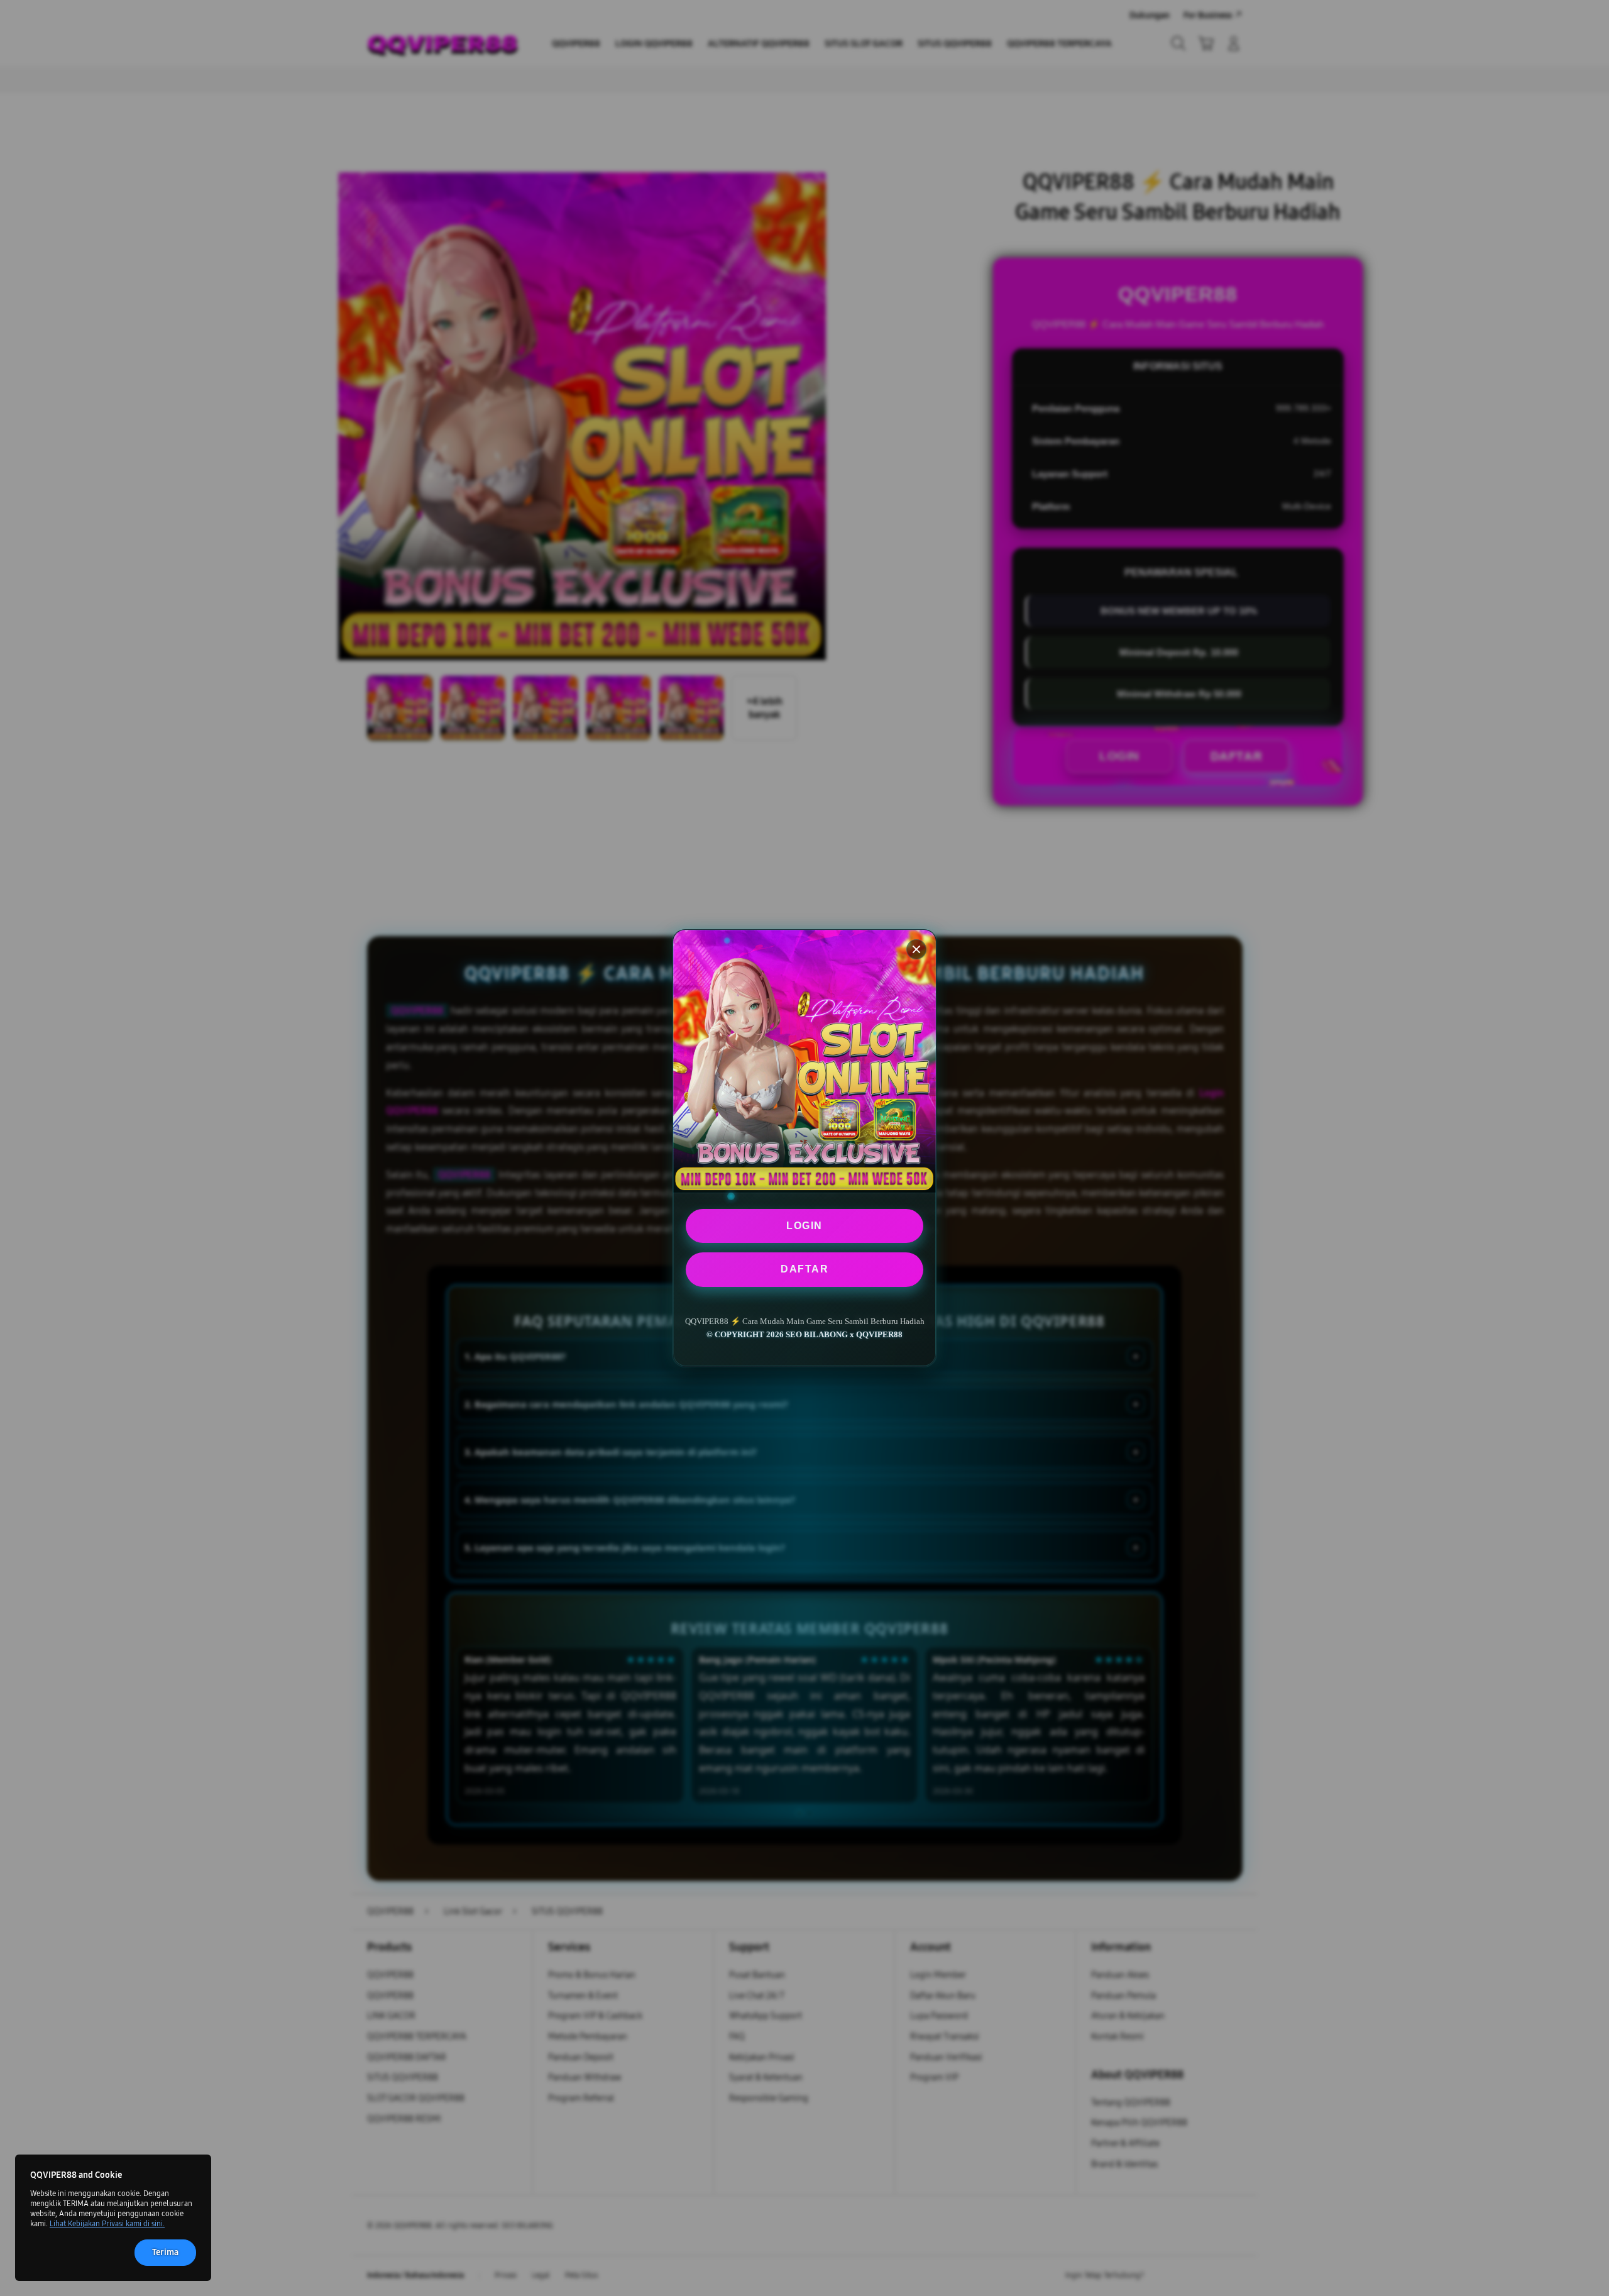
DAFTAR (804, 1269)
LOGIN (804, 1226)
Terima (165, 2252)
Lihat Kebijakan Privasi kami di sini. (107, 2224)
